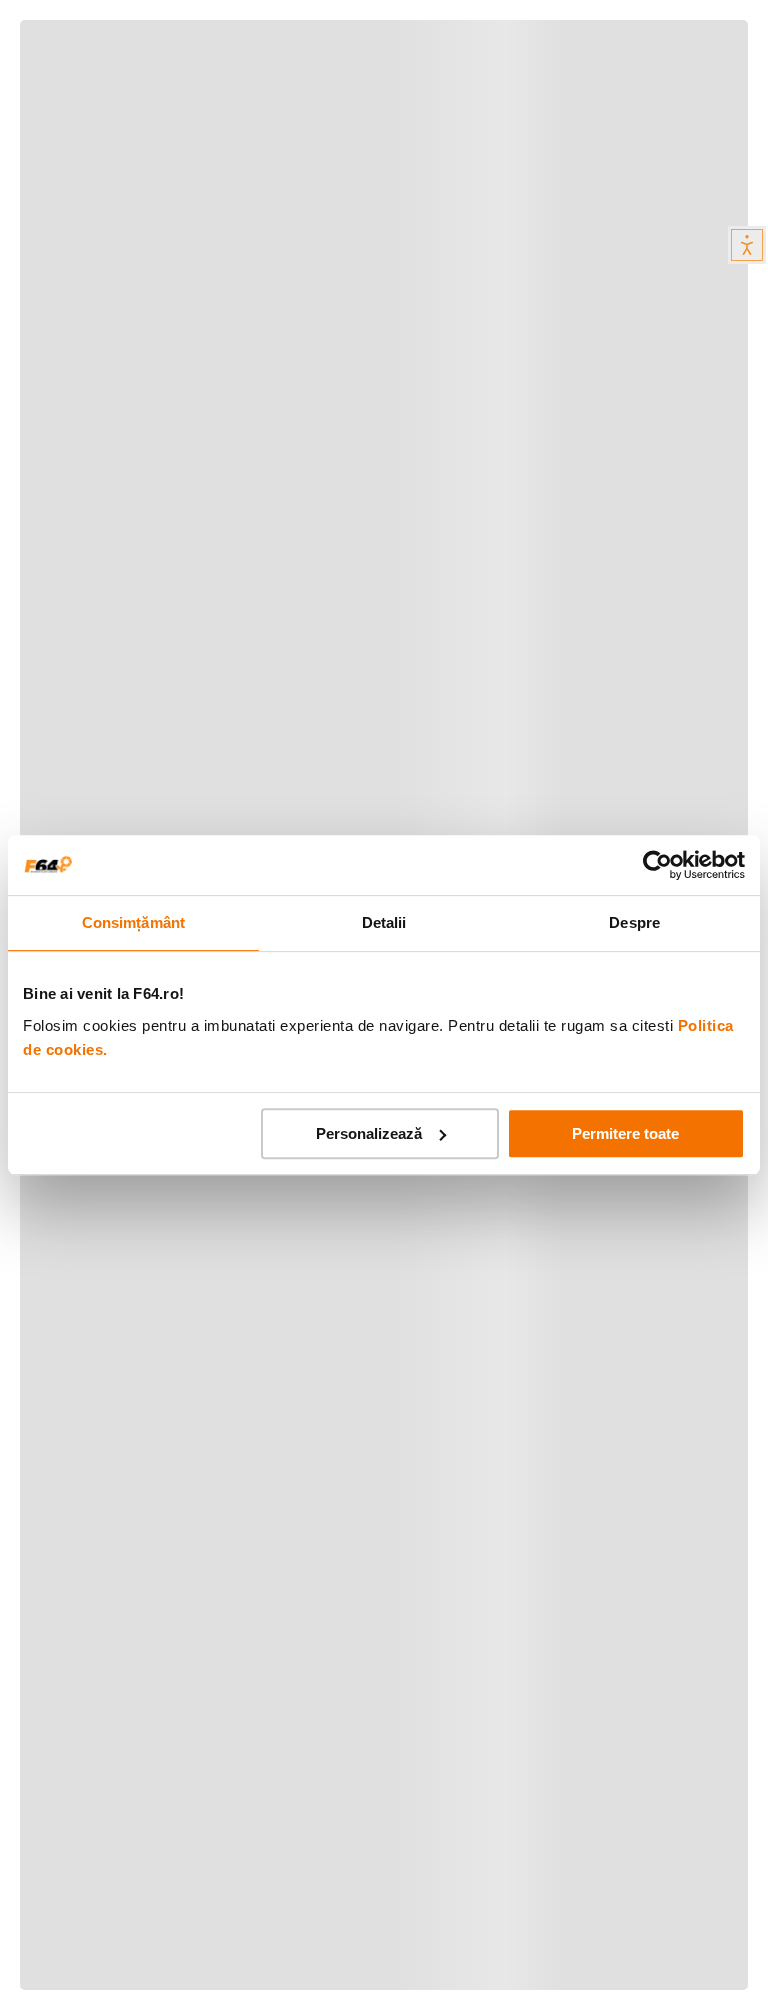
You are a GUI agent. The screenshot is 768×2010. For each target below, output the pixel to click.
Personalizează (369, 1133)
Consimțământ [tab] (133, 922)
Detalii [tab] (384, 922)
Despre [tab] (634, 922)
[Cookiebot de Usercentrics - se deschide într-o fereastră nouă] (657, 865)
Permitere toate (625, 1133)
